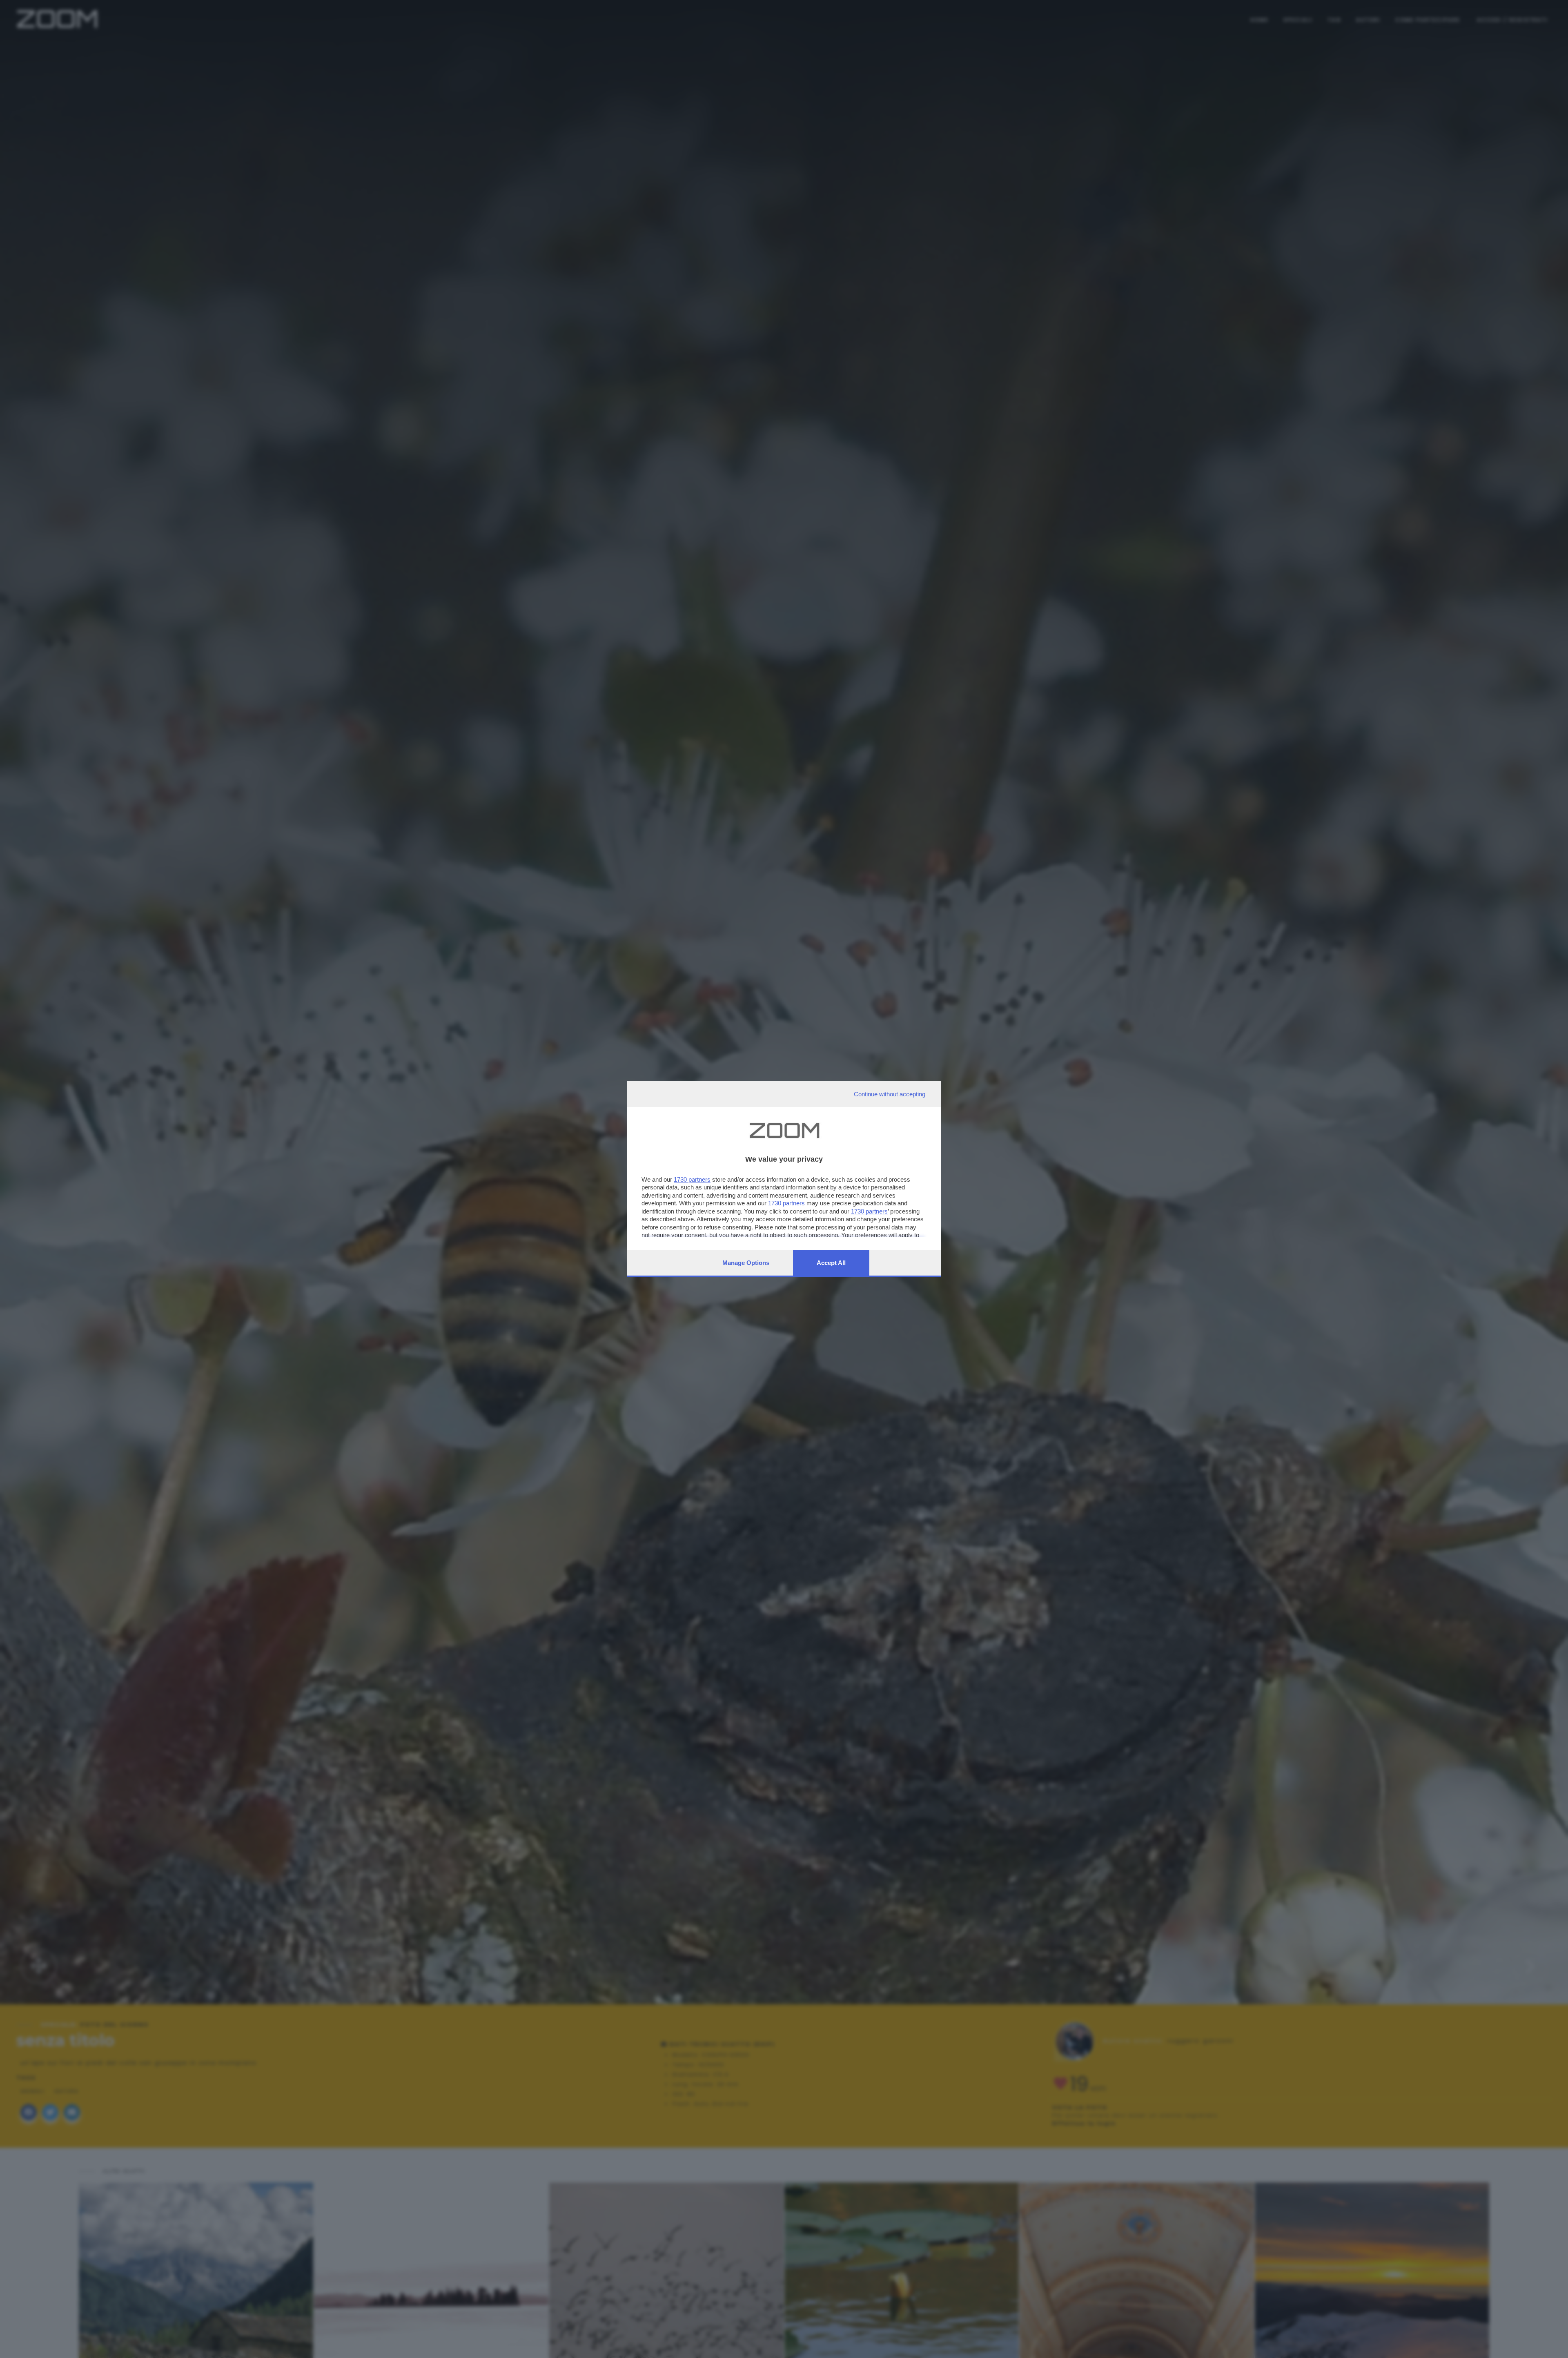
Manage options (746, 1263)
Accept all (831, 1263)
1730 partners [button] (692, 1179)
